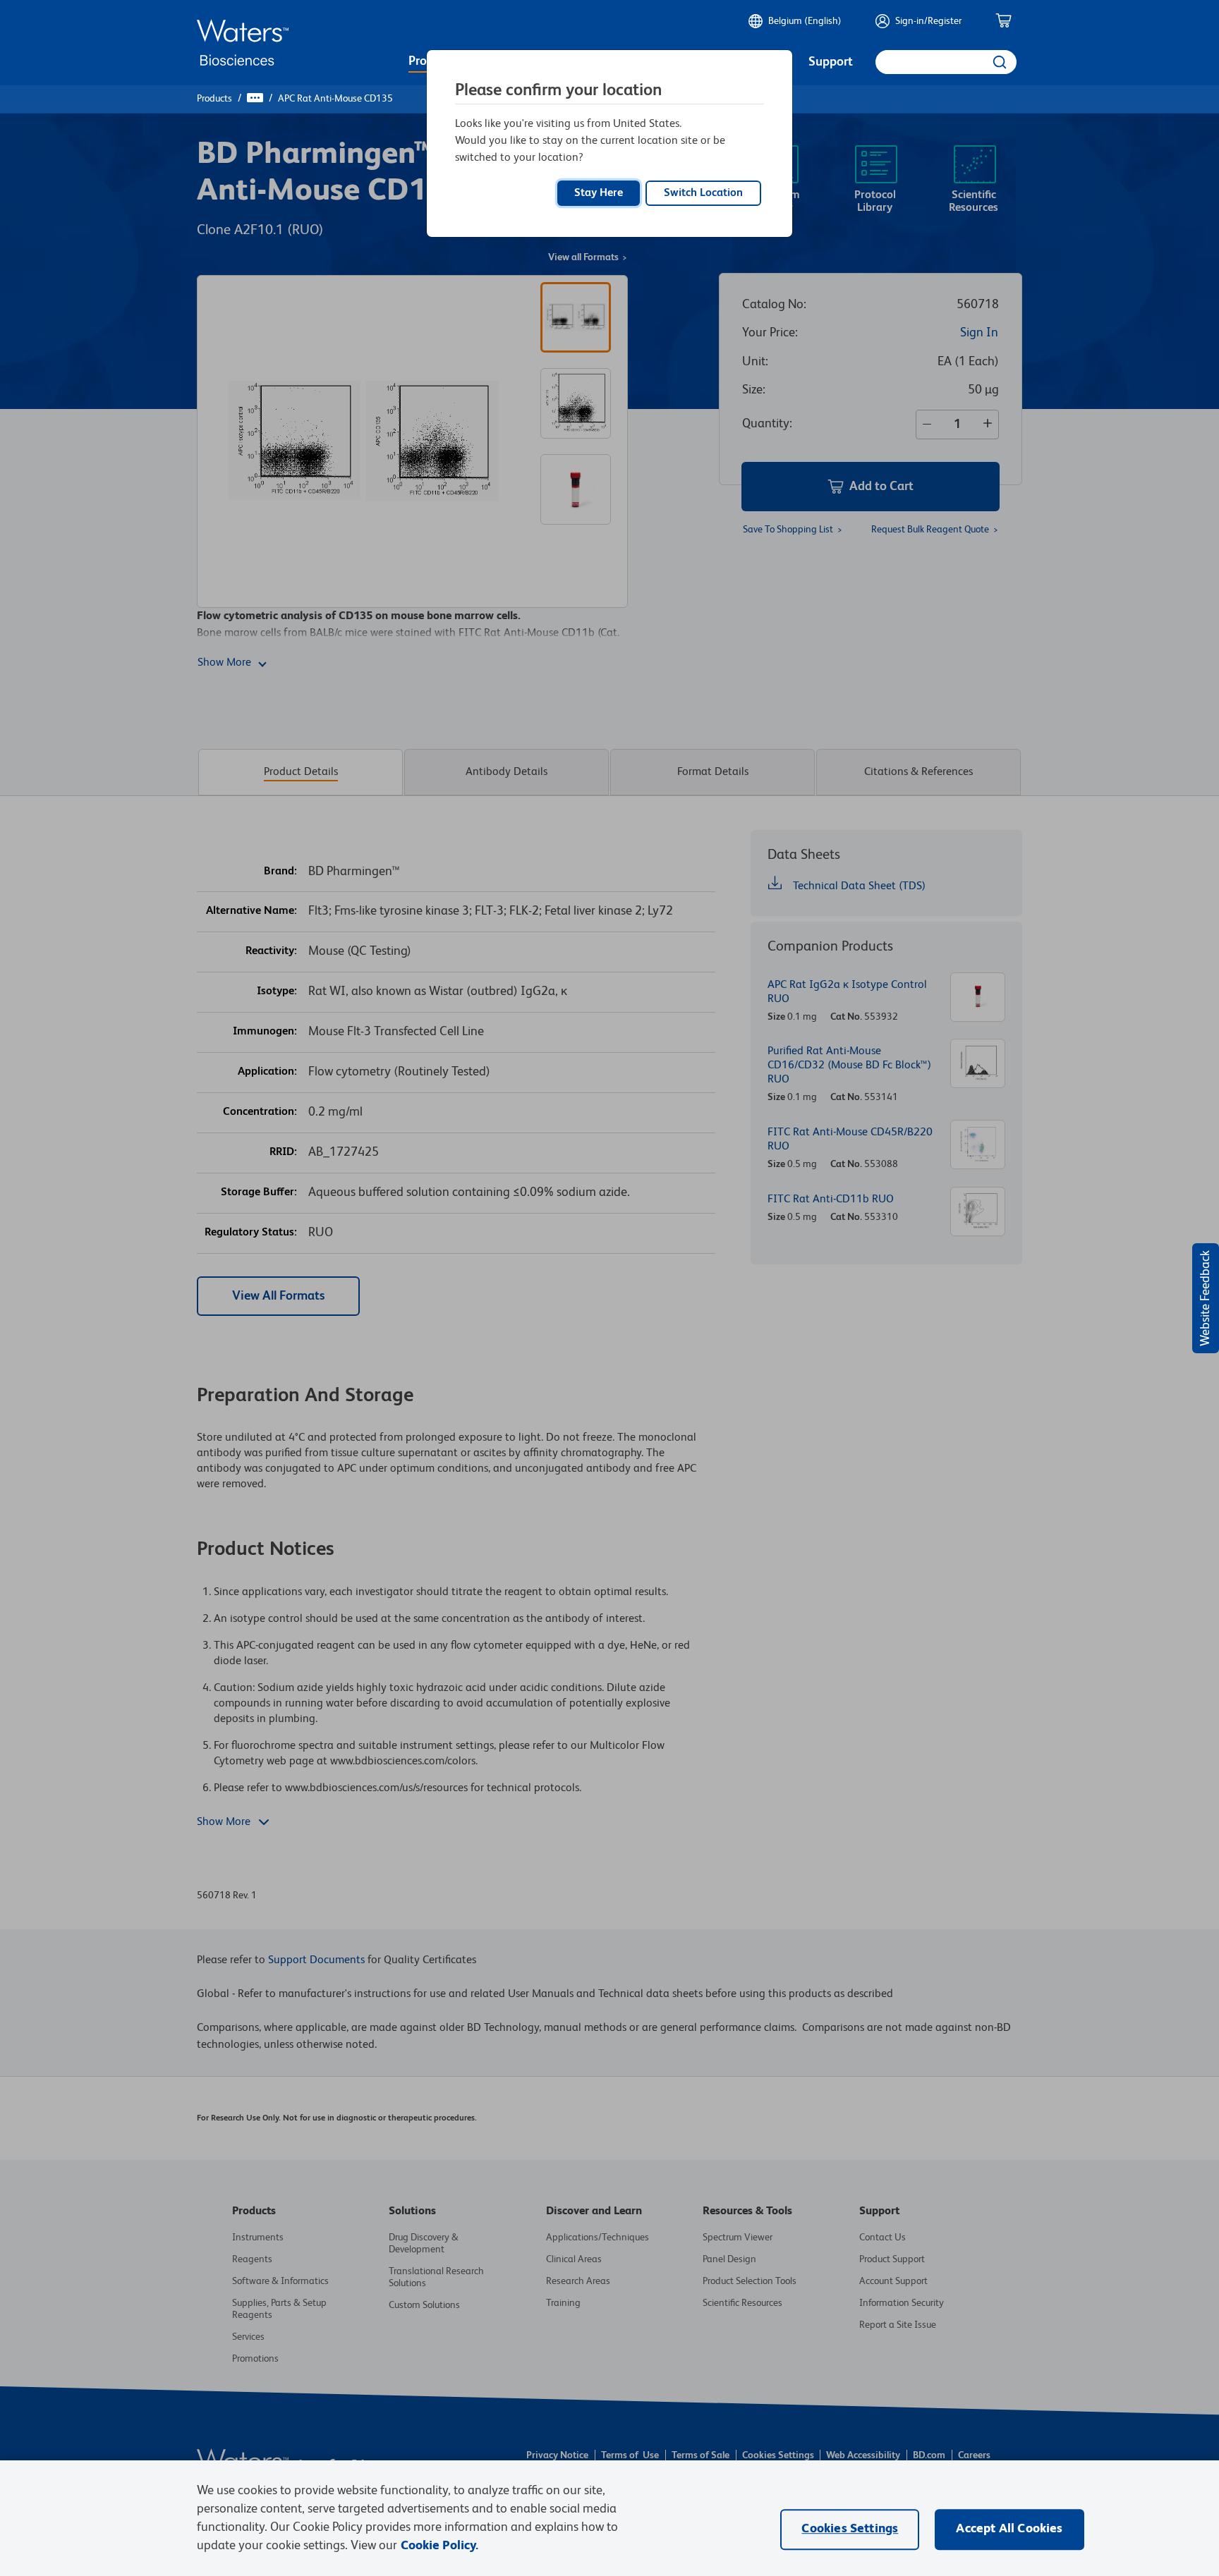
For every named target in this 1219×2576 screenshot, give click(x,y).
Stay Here (599, 193)
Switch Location (703, 193)
